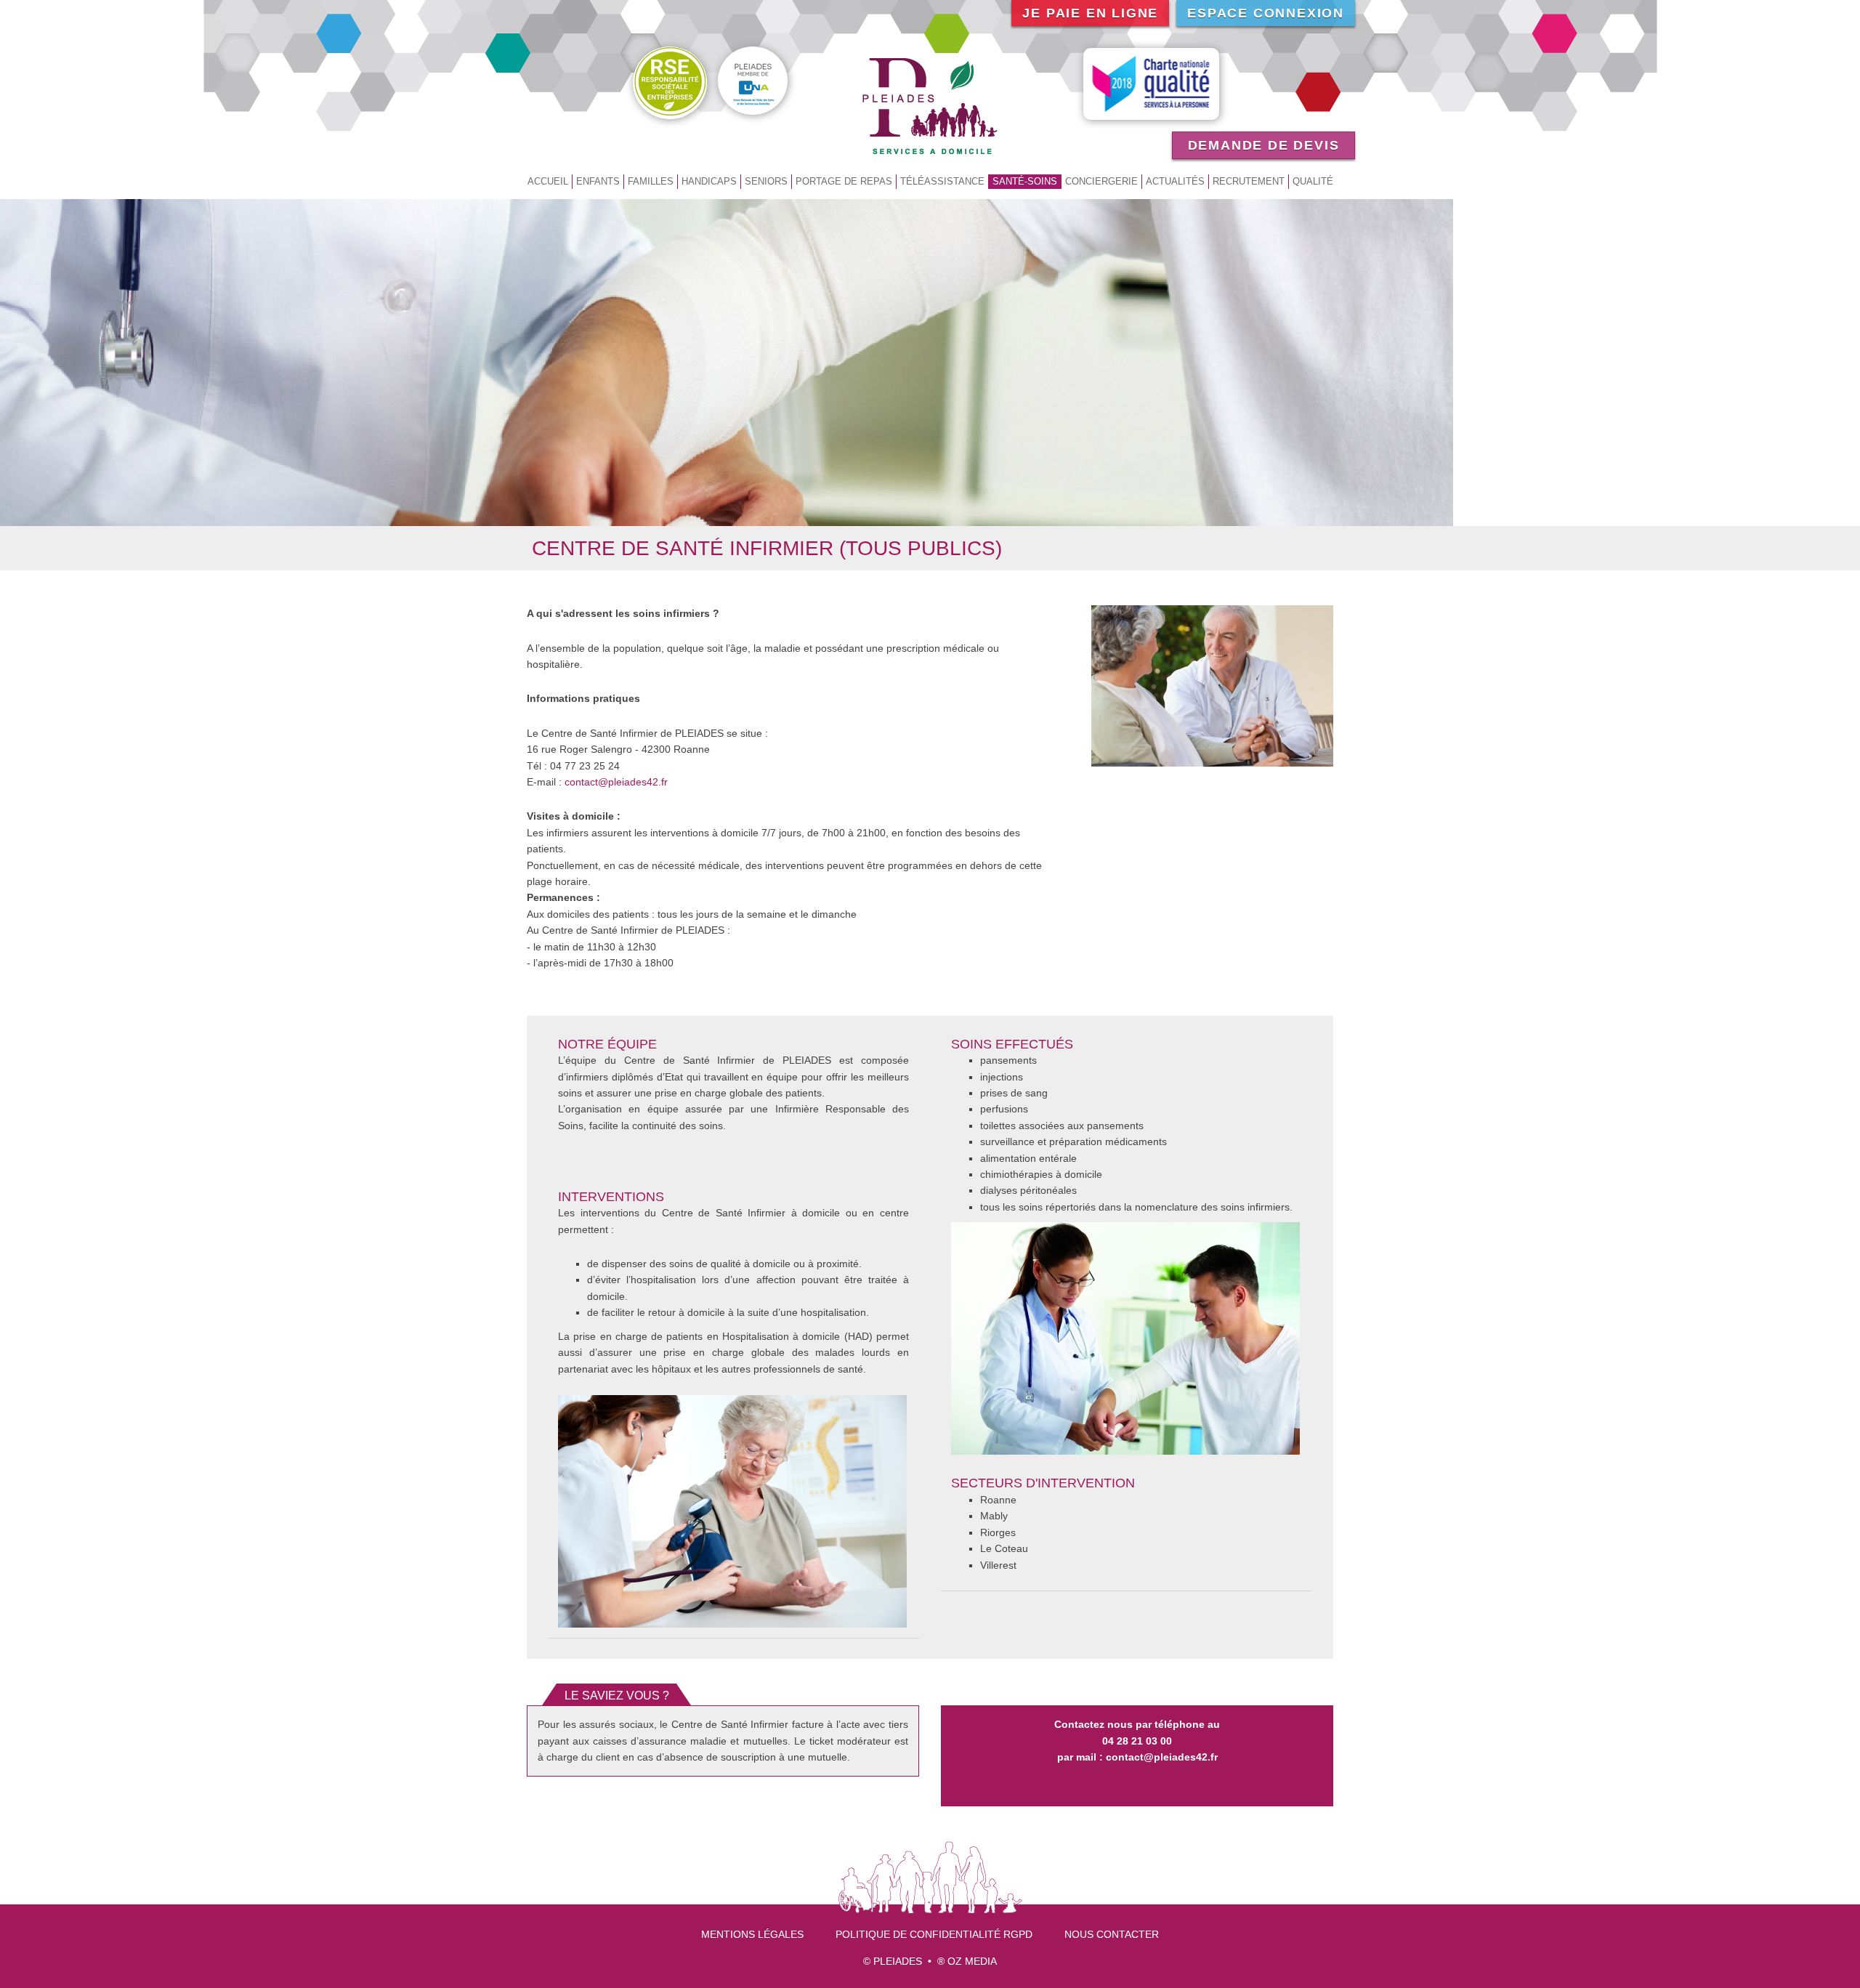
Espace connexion (1266, 13)
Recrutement (1249, 181)
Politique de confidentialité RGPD (934, 1934)
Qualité (1313, 181)
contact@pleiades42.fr (616, 782)
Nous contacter (1112, 1934)
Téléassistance (942, 181)
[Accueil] (930, 105)
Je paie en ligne (1090, 13)
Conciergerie (1101, 181)
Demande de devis (1264, 145)
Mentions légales (752, 1934)
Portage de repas (844, 181)
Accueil (548, 181)
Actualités (1175, 181)
